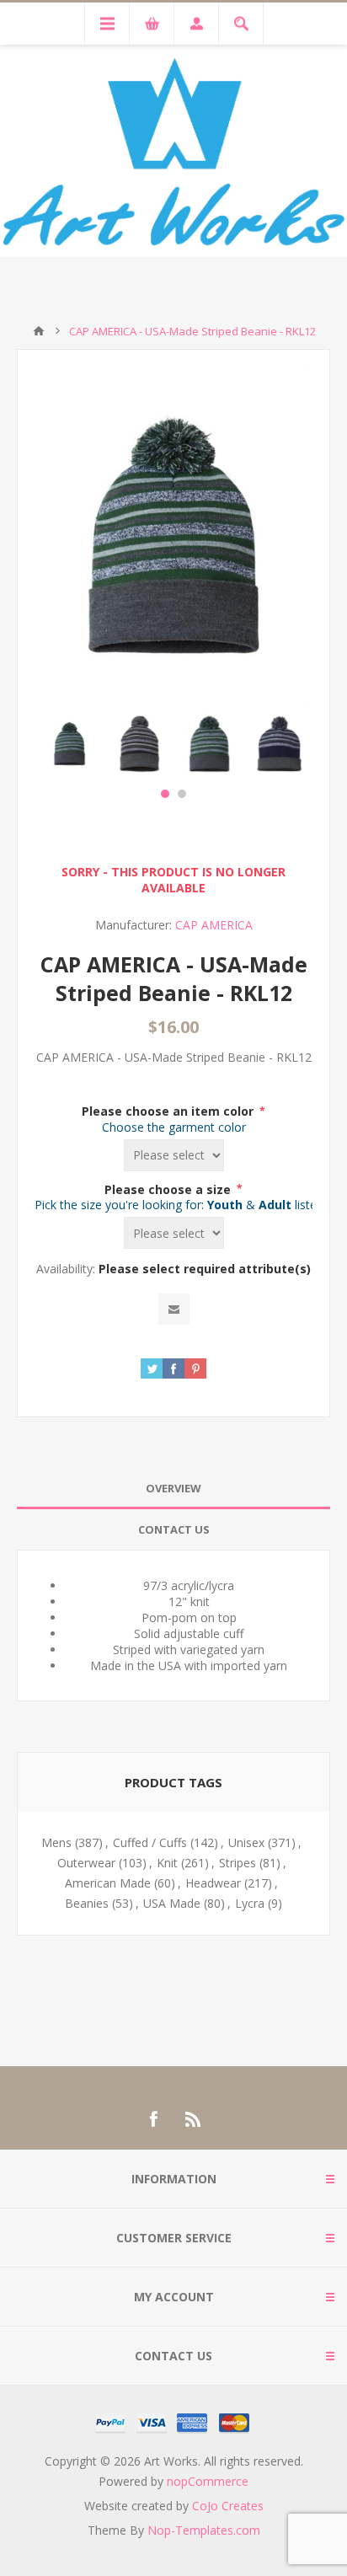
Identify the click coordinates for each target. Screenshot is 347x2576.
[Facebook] (153, 2119)
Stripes (238, 1863)
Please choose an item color (169, 1111)
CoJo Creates (228, 2506)
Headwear (213, 1883)
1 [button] (165, 794)
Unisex (246, 1842)
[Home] (39, 331)
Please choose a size (169, 1189)
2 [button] (182, 794)
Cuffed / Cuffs (150, 1842)
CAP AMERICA (214, 925)
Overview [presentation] (173, 1488)
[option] (69, 744)
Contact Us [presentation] (174, 1529)
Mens (56, 1842)
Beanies (87, 1903)
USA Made (172, 1903)
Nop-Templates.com (204, 2530)
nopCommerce (208, 2481)
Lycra (250, 1903)
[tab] (173, 1489)
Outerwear (86, 1863)
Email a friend (174, 1309)
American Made (108, 1883)
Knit (167, 1863)
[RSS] (194, 2119)
